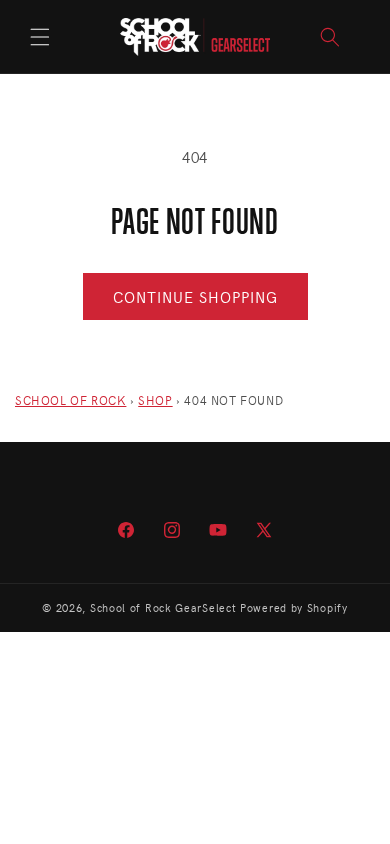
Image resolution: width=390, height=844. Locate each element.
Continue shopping (195, 297)
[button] (40, 37)
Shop (155, 400)
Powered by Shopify (294, 607)
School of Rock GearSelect (163, 607)
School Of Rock (70, 400)
